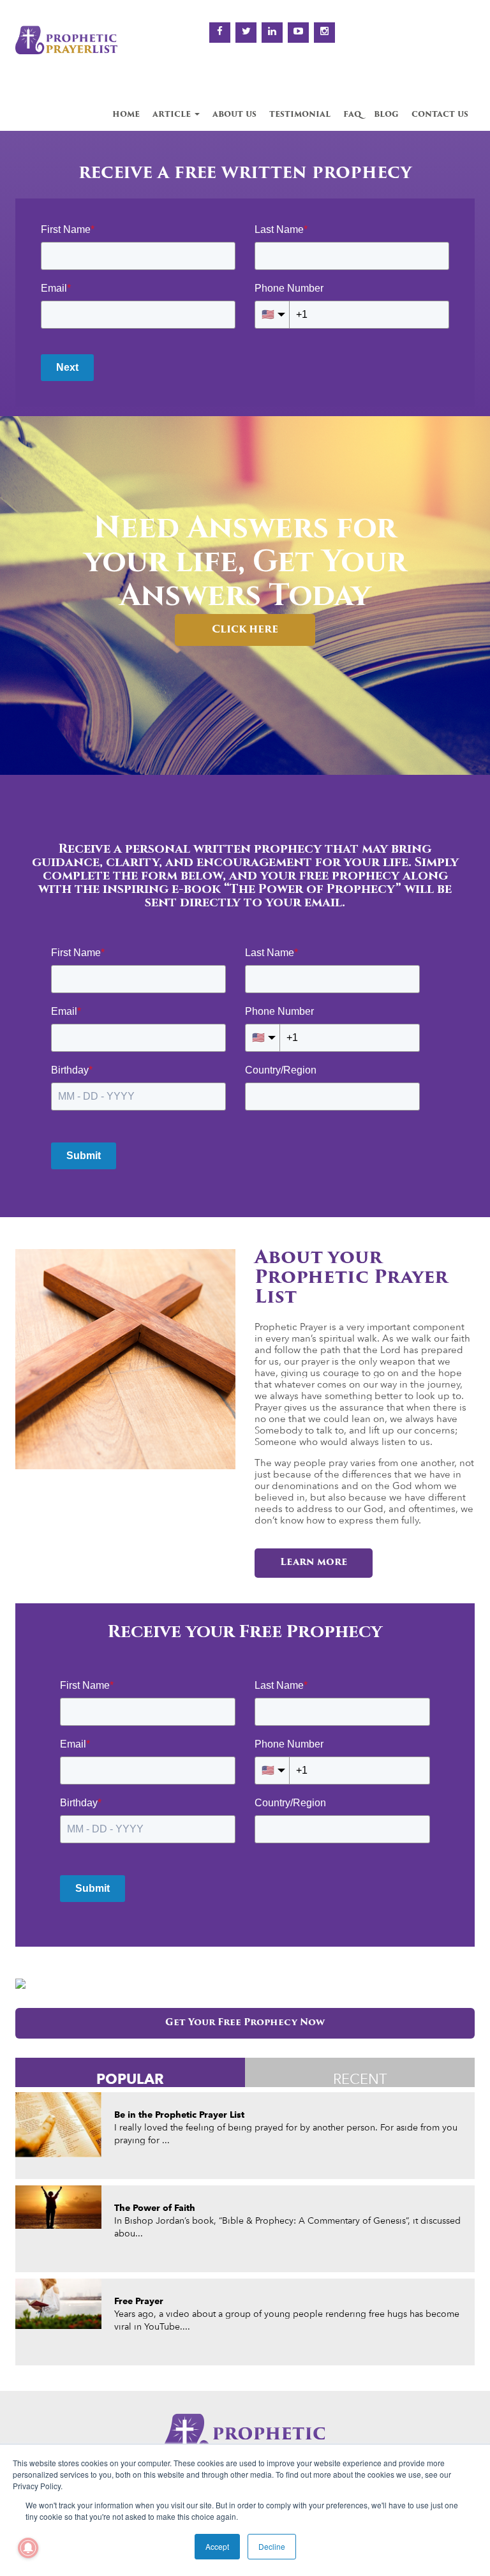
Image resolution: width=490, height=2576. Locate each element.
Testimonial (300, 115)
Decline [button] (272, 2546)
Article (173, 115)
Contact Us (440, 115)
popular (130, 2078)
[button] (14, 608)
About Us (234, 115)
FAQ (352, 115)
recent (360, 2079)
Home (126, 115)
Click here (245, 630)
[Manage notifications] (28, 2548)
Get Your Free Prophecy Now (245, 2023)
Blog (386, 115)
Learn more (314, 1563)
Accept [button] (217, 2546)
